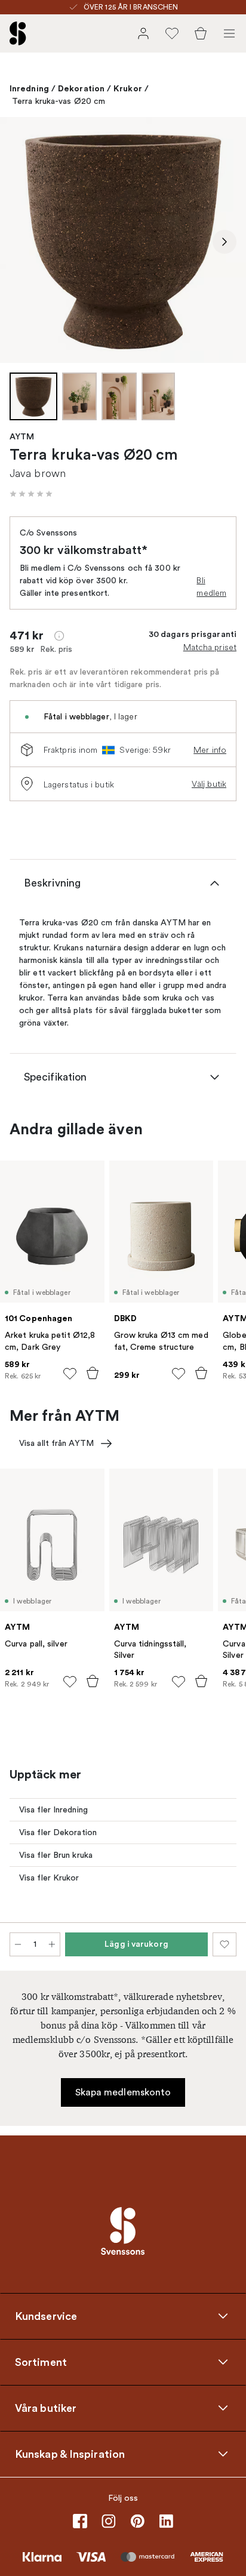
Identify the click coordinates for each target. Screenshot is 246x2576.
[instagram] (109, 2521)
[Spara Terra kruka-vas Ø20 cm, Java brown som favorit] (225, 1944)
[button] (31, 494)
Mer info (210, 750)
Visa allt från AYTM (56, 1443)
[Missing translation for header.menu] (229, 33)
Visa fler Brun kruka (56, 1855)
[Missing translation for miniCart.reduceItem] (18, 1944)
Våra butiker (46, 2408)
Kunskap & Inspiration (70, 2454)
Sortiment (41, 2362)
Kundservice (46, 2316)
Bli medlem (211, 587)
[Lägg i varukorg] (93, 1373)
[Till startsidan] (18, 33)
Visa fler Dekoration (58, 1832)
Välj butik (209, 784)
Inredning (29, 88)
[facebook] (80, 2521)
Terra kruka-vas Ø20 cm (59, 101)
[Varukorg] (201, 33)
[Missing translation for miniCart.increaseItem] (52, 1944)
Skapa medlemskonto (123, 2092)
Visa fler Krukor (49, 1878)
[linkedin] (166, 2521)
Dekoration (81, 88)
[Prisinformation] (59, 636)
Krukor (128, 88)
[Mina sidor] (143, 33)
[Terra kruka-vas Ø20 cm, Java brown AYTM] (123, 240)
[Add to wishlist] (70, 1374)
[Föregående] (21, 242)
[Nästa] (225, 242)
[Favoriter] (172, 33)
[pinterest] (137, 2521)
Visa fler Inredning (53, 1810)
